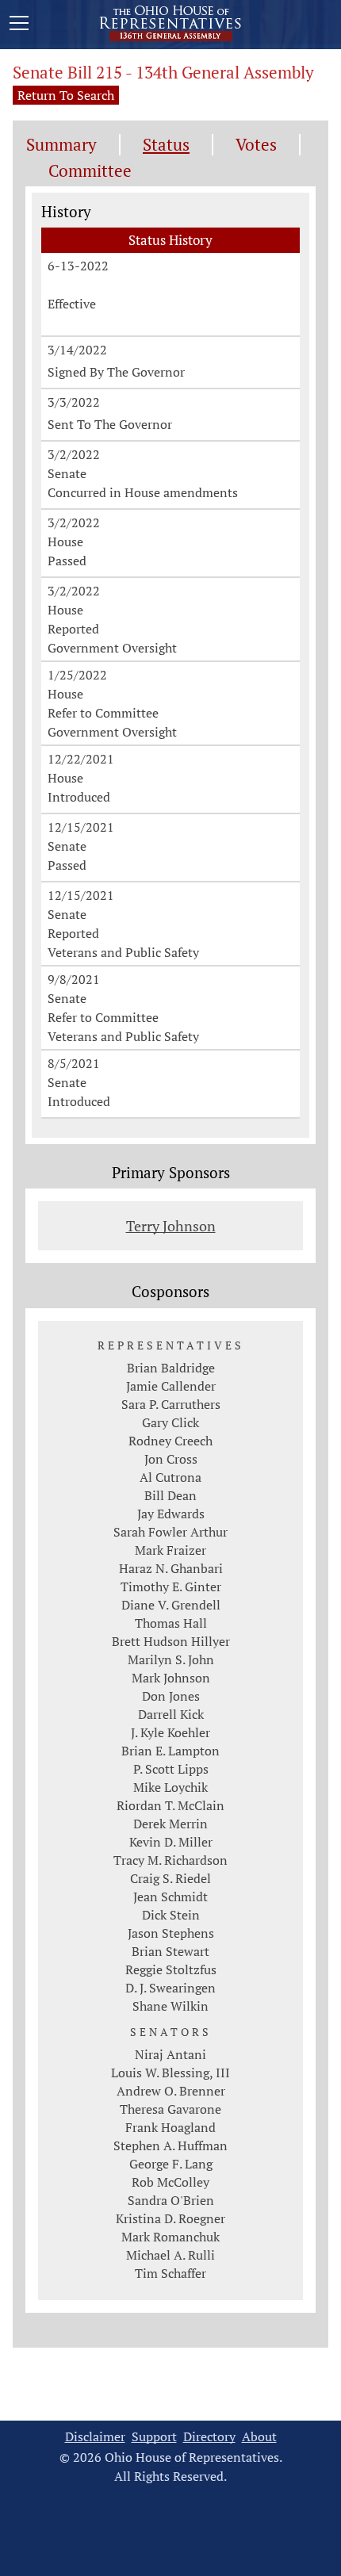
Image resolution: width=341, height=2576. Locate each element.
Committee (90, 171)
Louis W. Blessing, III (170, 2073)
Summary (61, 145)
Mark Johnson (171, 1678)
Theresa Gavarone (170, 2109)
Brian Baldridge (171, 1368)
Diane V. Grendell (171, 1605)
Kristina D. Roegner (170, 2218)
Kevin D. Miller (171, 1842)
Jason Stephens (171, 1933)
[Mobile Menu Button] (19, 25)
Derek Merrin (170, 1824)
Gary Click (170, 1422)
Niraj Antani (170, 2054)
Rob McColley (170, 2182)
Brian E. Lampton (170, 1751)
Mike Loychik (170, 1787)
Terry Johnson (171, 1226)
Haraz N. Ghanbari (171, 1568)
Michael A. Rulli (170, 2255)
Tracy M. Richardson (170, 1860)
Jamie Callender (171, 1386)
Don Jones (171, 1696)
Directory (209, 2437)
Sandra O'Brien (171, 2200)
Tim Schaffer (170, 2273)
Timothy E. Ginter (171, 1587)
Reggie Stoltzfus (171, 1969)
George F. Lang (171, 2164)
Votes (256, 145)
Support (154, 2437)
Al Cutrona (170, 1477)
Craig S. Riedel (170, 1878)
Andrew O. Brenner (171, 2091)
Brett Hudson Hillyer (171, 1641)
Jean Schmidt (170, 1897)
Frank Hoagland (170, 2127)
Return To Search (66, 95)
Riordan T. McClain (170, 1805)
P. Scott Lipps (171, 1769)
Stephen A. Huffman (170, 2145)
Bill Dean (170, 1495)
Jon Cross (171, 1459)
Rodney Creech (170, 1441)
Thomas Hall (171, 1623)
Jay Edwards (171, 1514)
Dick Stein (171, 1915)
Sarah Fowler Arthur (170, 1532)
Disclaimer (95, 2437)
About (259, 2437)
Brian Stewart (170, 1951)
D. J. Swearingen (170, 1988)
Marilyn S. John (171, 1659)
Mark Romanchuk (170, 2237)
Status (166, 145)
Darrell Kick (171, 1714)
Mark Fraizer (170, 1550)
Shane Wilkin (170, 2006)
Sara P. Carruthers (171, 1404)
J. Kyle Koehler (170, 1732)
